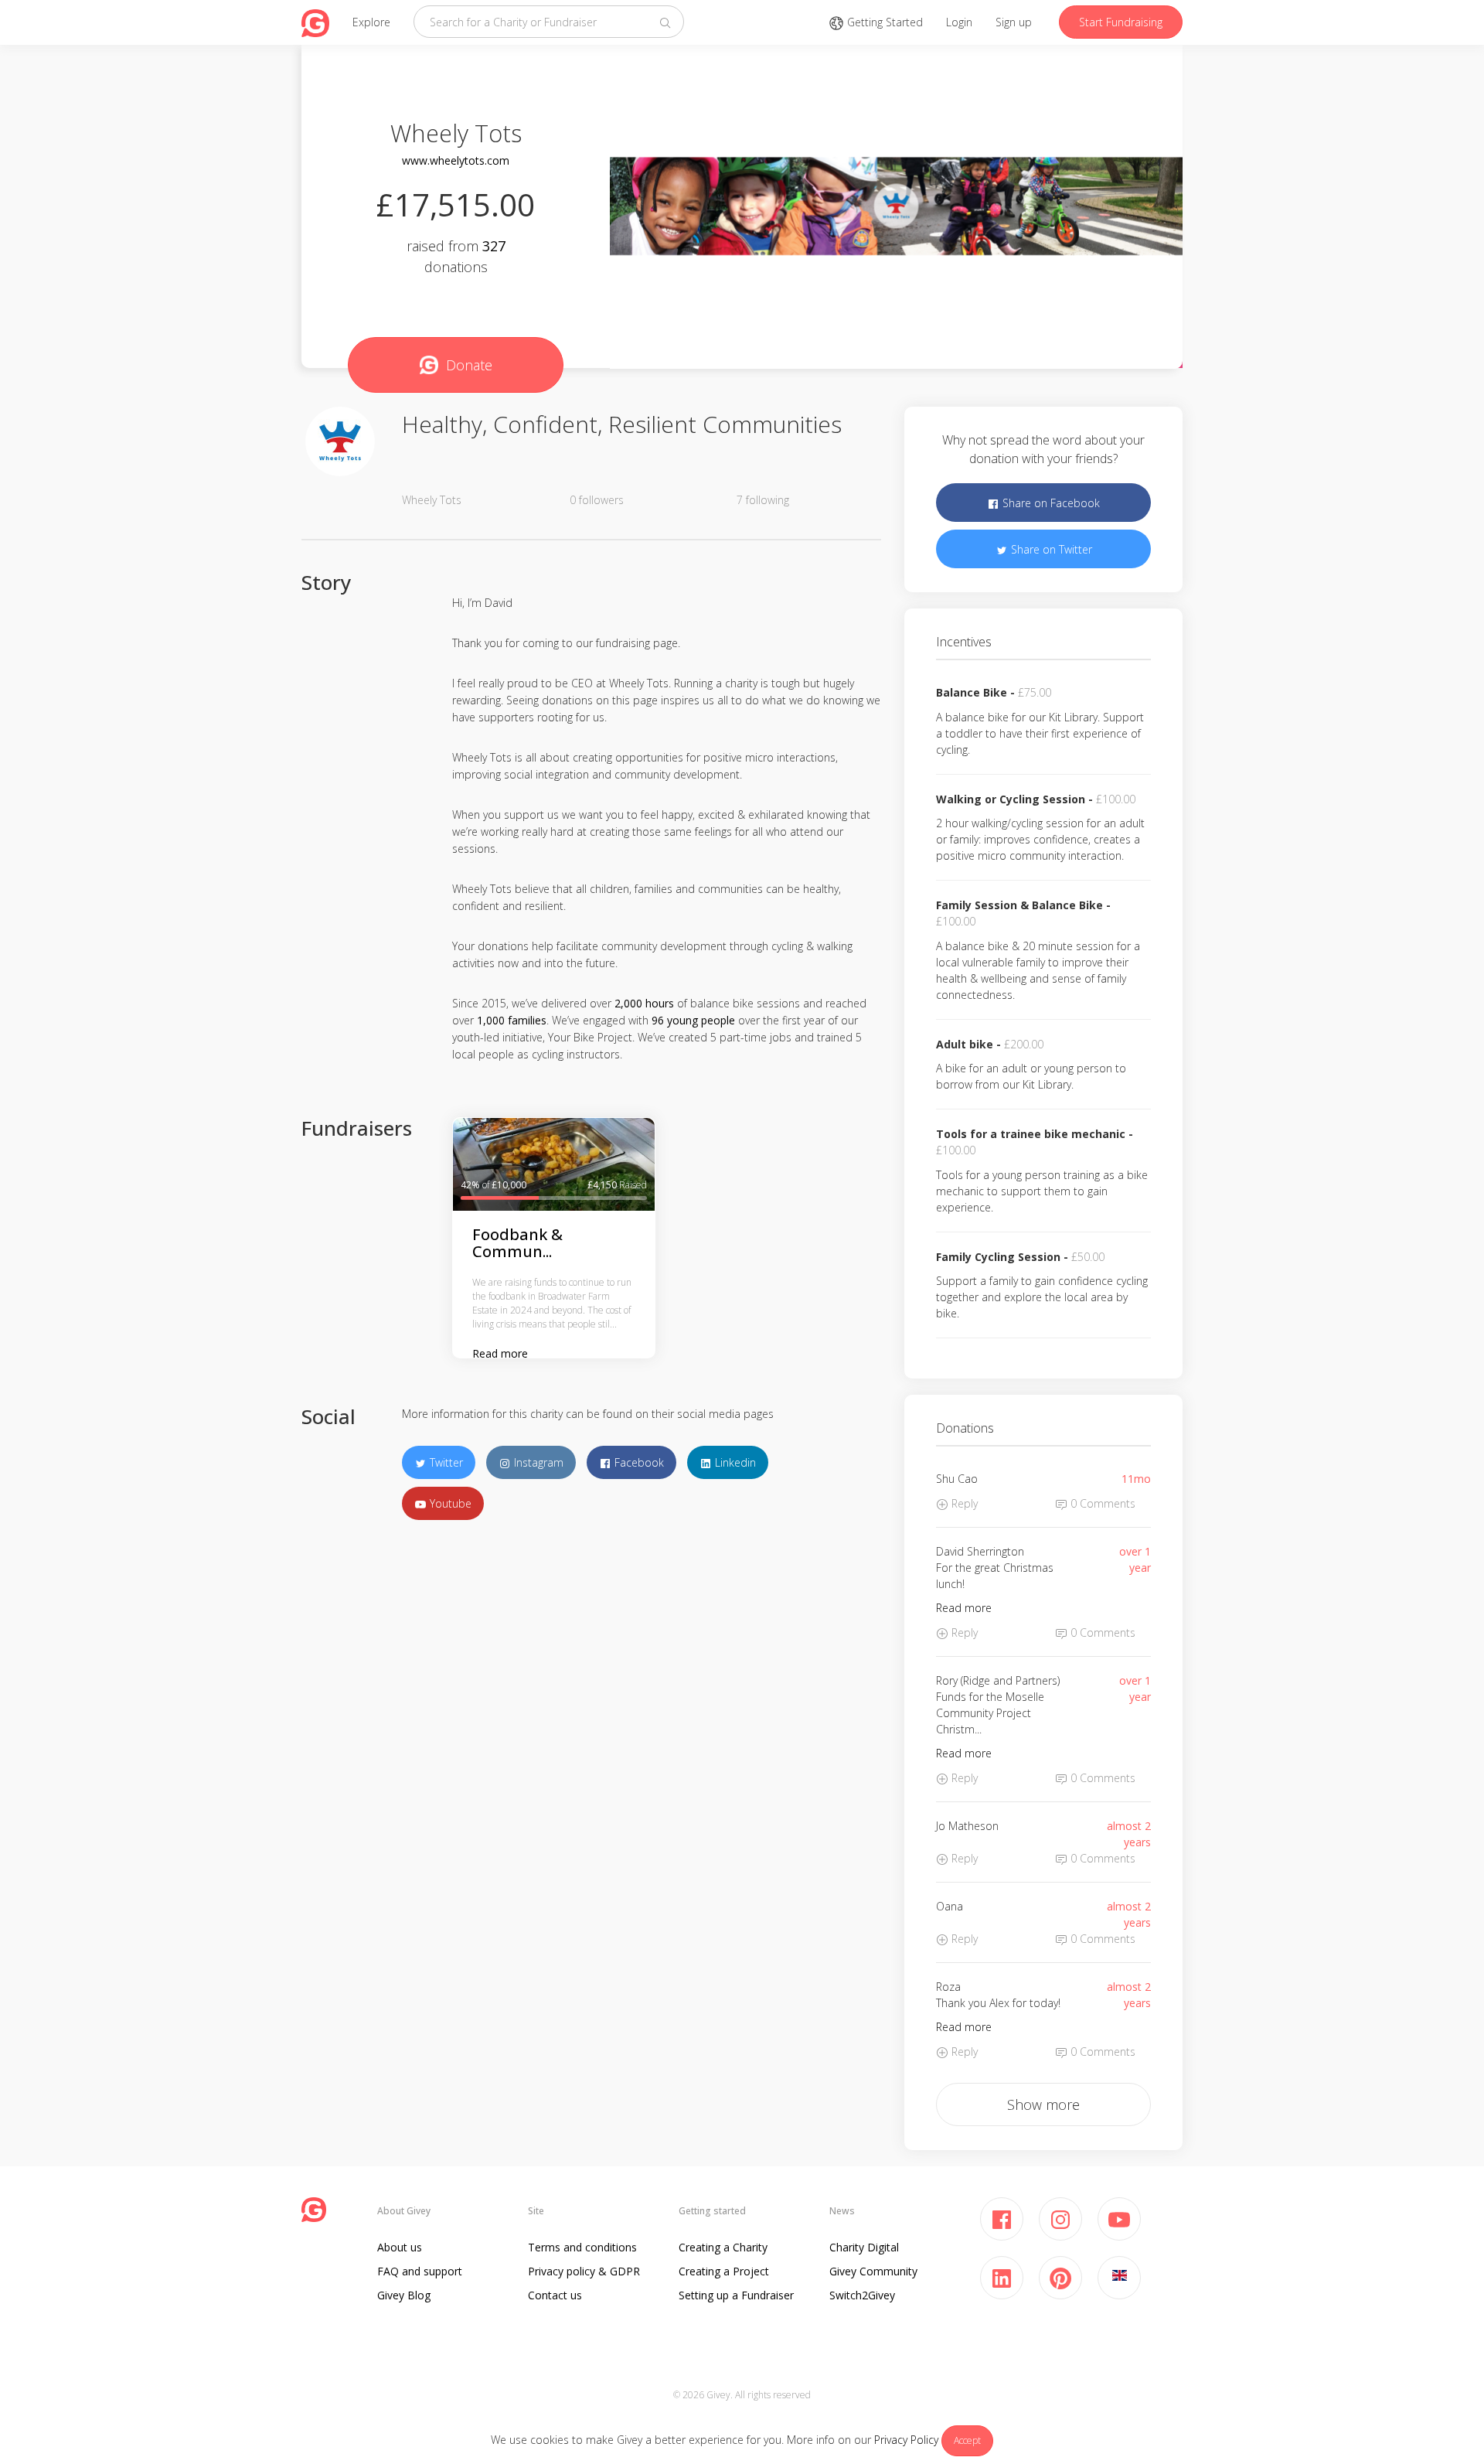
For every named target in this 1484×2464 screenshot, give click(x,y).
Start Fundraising (1121, 22)
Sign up (1014, 22)
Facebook (638, 1462)
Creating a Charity (723, 2247)
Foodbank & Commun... (517, 1243)
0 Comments (1101, 1503)
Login (959, 22)
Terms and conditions (582, 2247)
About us (400, 2247)
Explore (371, 22)
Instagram (537, 1462)
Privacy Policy (906, 2440)
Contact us (555, 2295)
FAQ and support (420, 2271)
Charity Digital (864, 2247)
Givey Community (873, 2271)
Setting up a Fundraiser (736, 2295)
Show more (1043, 2104)
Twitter (445, 1462)
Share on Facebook (1050, 503)
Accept (967, 2440)
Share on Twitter (1050, 549)
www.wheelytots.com (456, 160)
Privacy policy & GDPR (584, 2271)
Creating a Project (724, 2271)
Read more (500, 1353)
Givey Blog (404, 2295)
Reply (963, 1503)
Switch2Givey (862, 2295)
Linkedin (734, 1462)
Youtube (449, 1503)
